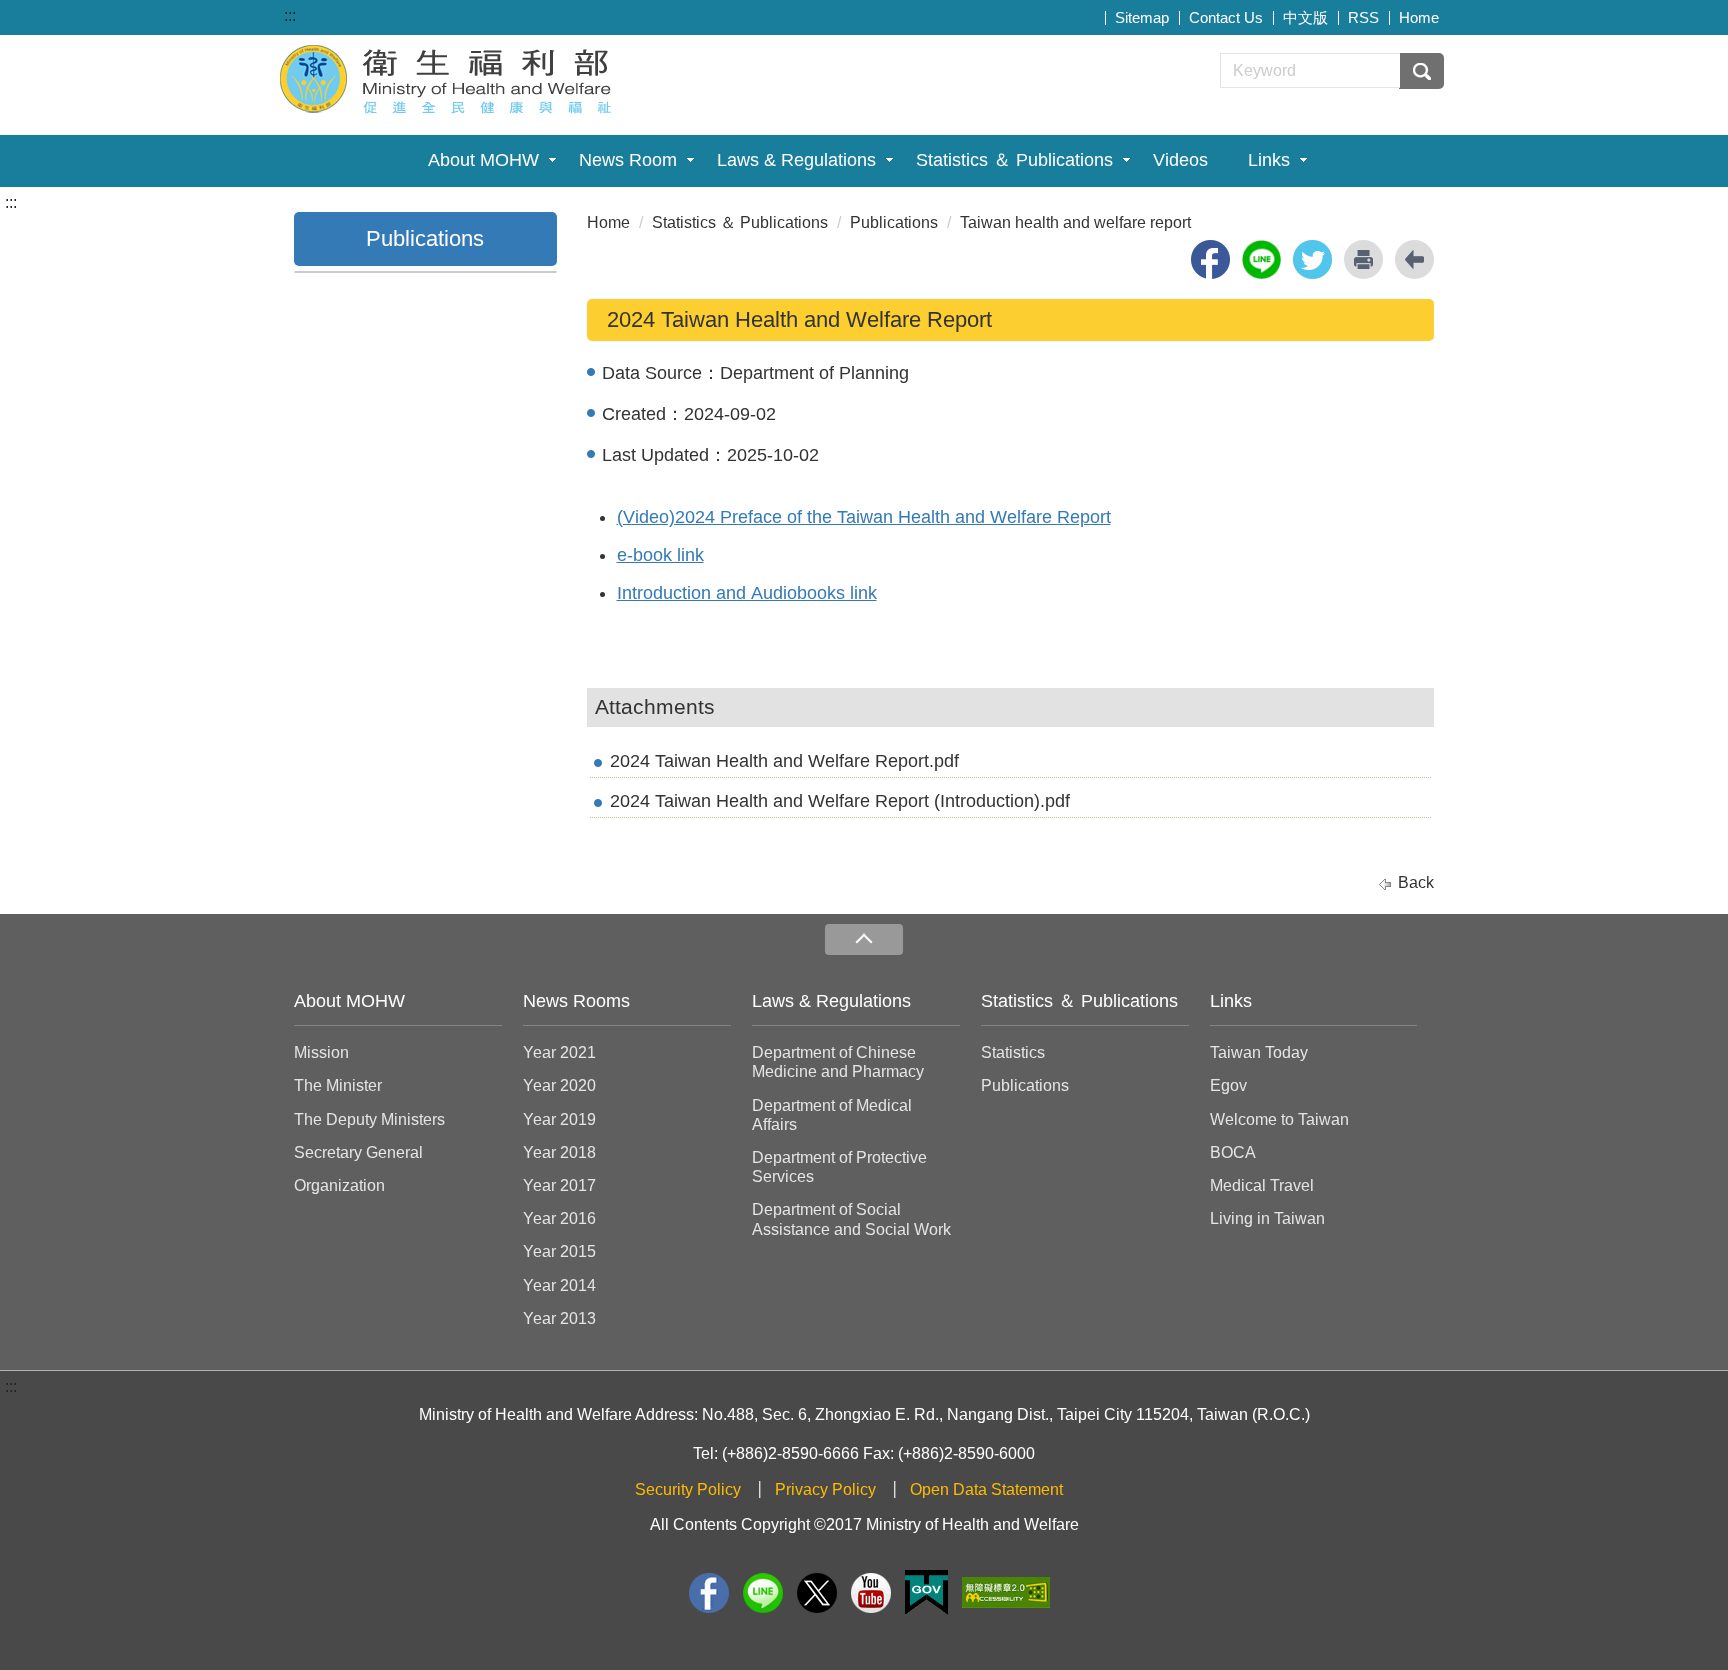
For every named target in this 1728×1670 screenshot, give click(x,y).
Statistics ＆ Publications (1014, 160)
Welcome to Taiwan (1279, 1119)
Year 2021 (559, 1052)
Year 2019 (559, 1119)
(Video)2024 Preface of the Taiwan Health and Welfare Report (864, 517)
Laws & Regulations (796, 160)
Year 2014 (559, 1285)
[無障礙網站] (1006, 1592)
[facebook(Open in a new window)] (1210, 259)
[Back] (1414, 259)
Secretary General (358, 1152)
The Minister (338, 1085)
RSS (1363, 17)
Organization (339, 1185)
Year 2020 (559, 1085)
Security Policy (688, 1489)
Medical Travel (1262, 1185)
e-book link (660, 555)
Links (1269, 160)
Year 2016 (559, 1218)
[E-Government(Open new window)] (926, 1592)
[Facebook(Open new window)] (709, 1593)
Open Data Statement (986, 1489)
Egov (1228, 1085)
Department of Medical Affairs (832, 1115)
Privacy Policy (825, 1489)
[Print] (1363, 259)
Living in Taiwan (1267, 1218)
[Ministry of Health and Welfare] (448, 76)
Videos (1180, 160)
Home (1419, 17)
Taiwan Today (1259, 1052)
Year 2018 (559, 1152)
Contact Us (1226, 17)
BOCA (1233, 1152)
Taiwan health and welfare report (1075, 222)
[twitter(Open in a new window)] (1312, 259)
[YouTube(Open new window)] (871, 1593)
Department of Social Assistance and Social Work (851, 1219)
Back (1416, 882)
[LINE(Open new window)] (763, 1593)
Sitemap (1142, 17)
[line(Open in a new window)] (1261, 259)
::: (290, 15)
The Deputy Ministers (369, 1119)
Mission (321, 1052)
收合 (864, 939)
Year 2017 (559, 1185)
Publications (894, 222)
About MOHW (483, 160)
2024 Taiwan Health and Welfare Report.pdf (784, 761)
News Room (628, 160)
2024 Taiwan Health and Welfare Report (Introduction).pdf (840, 801)
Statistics (1013, 1052)
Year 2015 (559, 1251)
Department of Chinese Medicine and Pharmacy (838, 1062)
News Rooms (576, 1001)
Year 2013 (559, 1318)
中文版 (1305, 17)
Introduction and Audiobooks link (747, 593)
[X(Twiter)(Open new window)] (817, 1593)
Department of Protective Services (839, 1167)
